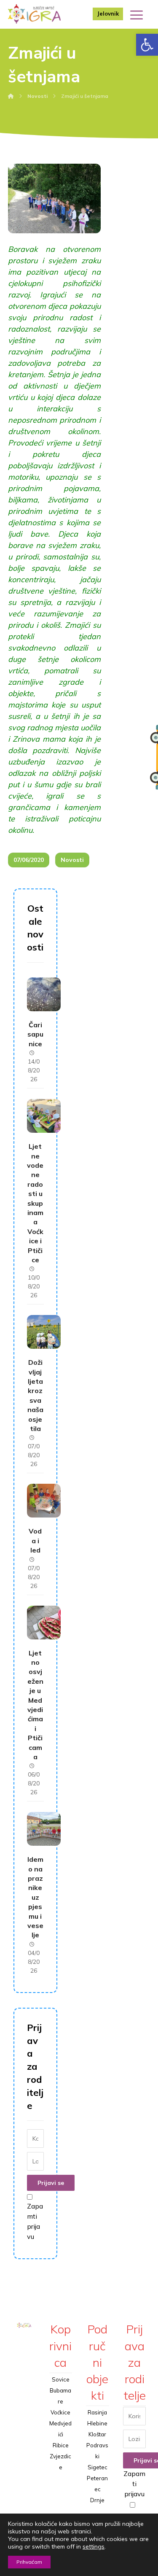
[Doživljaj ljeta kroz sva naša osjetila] (44, 1332)
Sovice (61, 2379)
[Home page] (11, 96)
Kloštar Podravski (97, 2445)
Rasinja (97, 2412)
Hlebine (97, 2423)
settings (94, 2546)
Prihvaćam (29, 2562)
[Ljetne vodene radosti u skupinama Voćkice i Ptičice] (44, 1116)
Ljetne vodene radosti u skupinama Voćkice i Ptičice (35, 1203)
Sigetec (98, 2467)
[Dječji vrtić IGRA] (34, 14)
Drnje (97, 2500)
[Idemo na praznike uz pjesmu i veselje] (44, 1829)
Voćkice (60, 2412)
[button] (147, 45)
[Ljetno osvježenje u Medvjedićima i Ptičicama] (44, 1623)
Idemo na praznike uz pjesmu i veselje (35, 1897)
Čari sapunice (35, 1034)
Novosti (72, 860)
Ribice (61, 2445)
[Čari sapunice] (44, 994)
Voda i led (35, 1540)
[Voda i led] (44, 1501)
